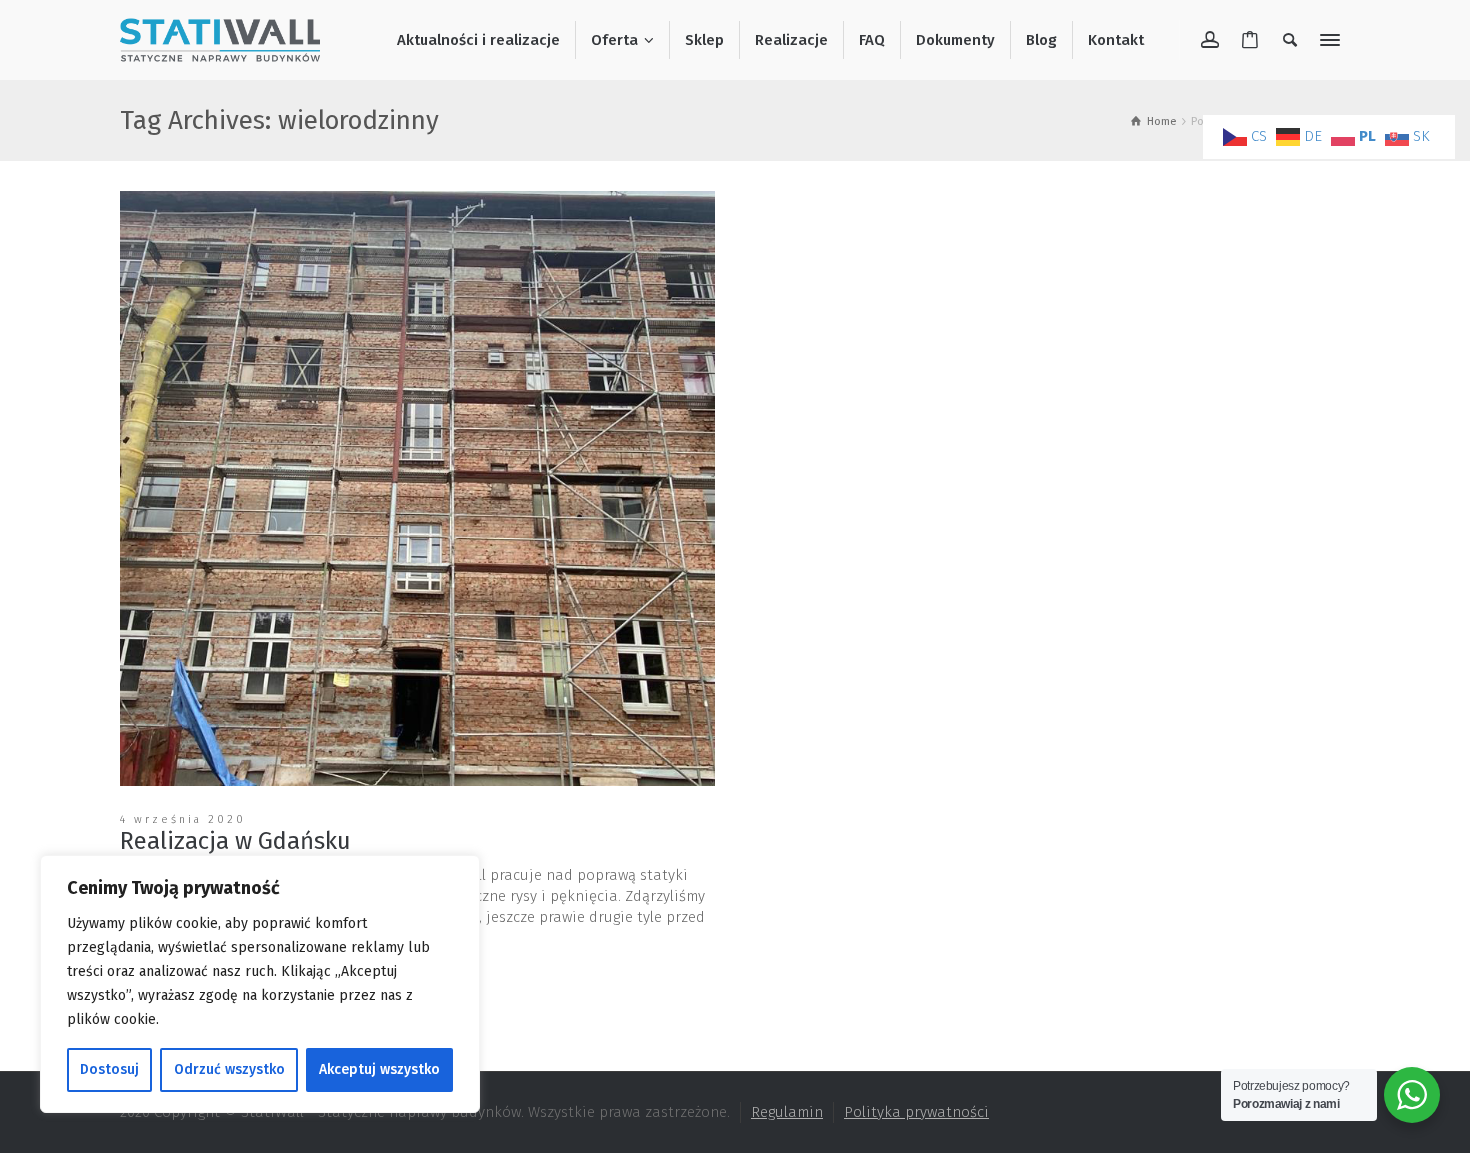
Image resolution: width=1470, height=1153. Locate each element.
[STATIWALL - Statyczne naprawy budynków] (220, 39)
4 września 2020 (183, 819)
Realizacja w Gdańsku (235, 841)
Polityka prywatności (916, 1112)
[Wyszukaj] (1290, 40)
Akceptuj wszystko (379, 1069)
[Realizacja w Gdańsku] (417, 488)
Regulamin (787, 1112)
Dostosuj (109, 1069)
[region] (260, 984)
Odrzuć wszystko (229, 1069)
